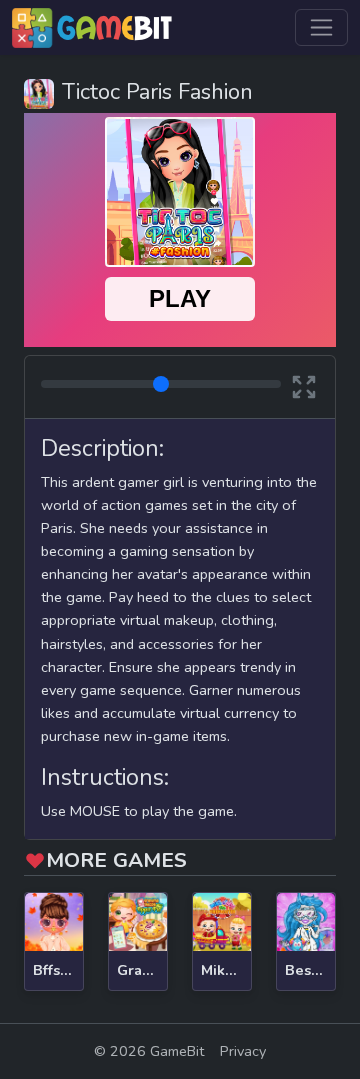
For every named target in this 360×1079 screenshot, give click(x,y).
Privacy (243, 1051)
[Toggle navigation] (321, 27)
